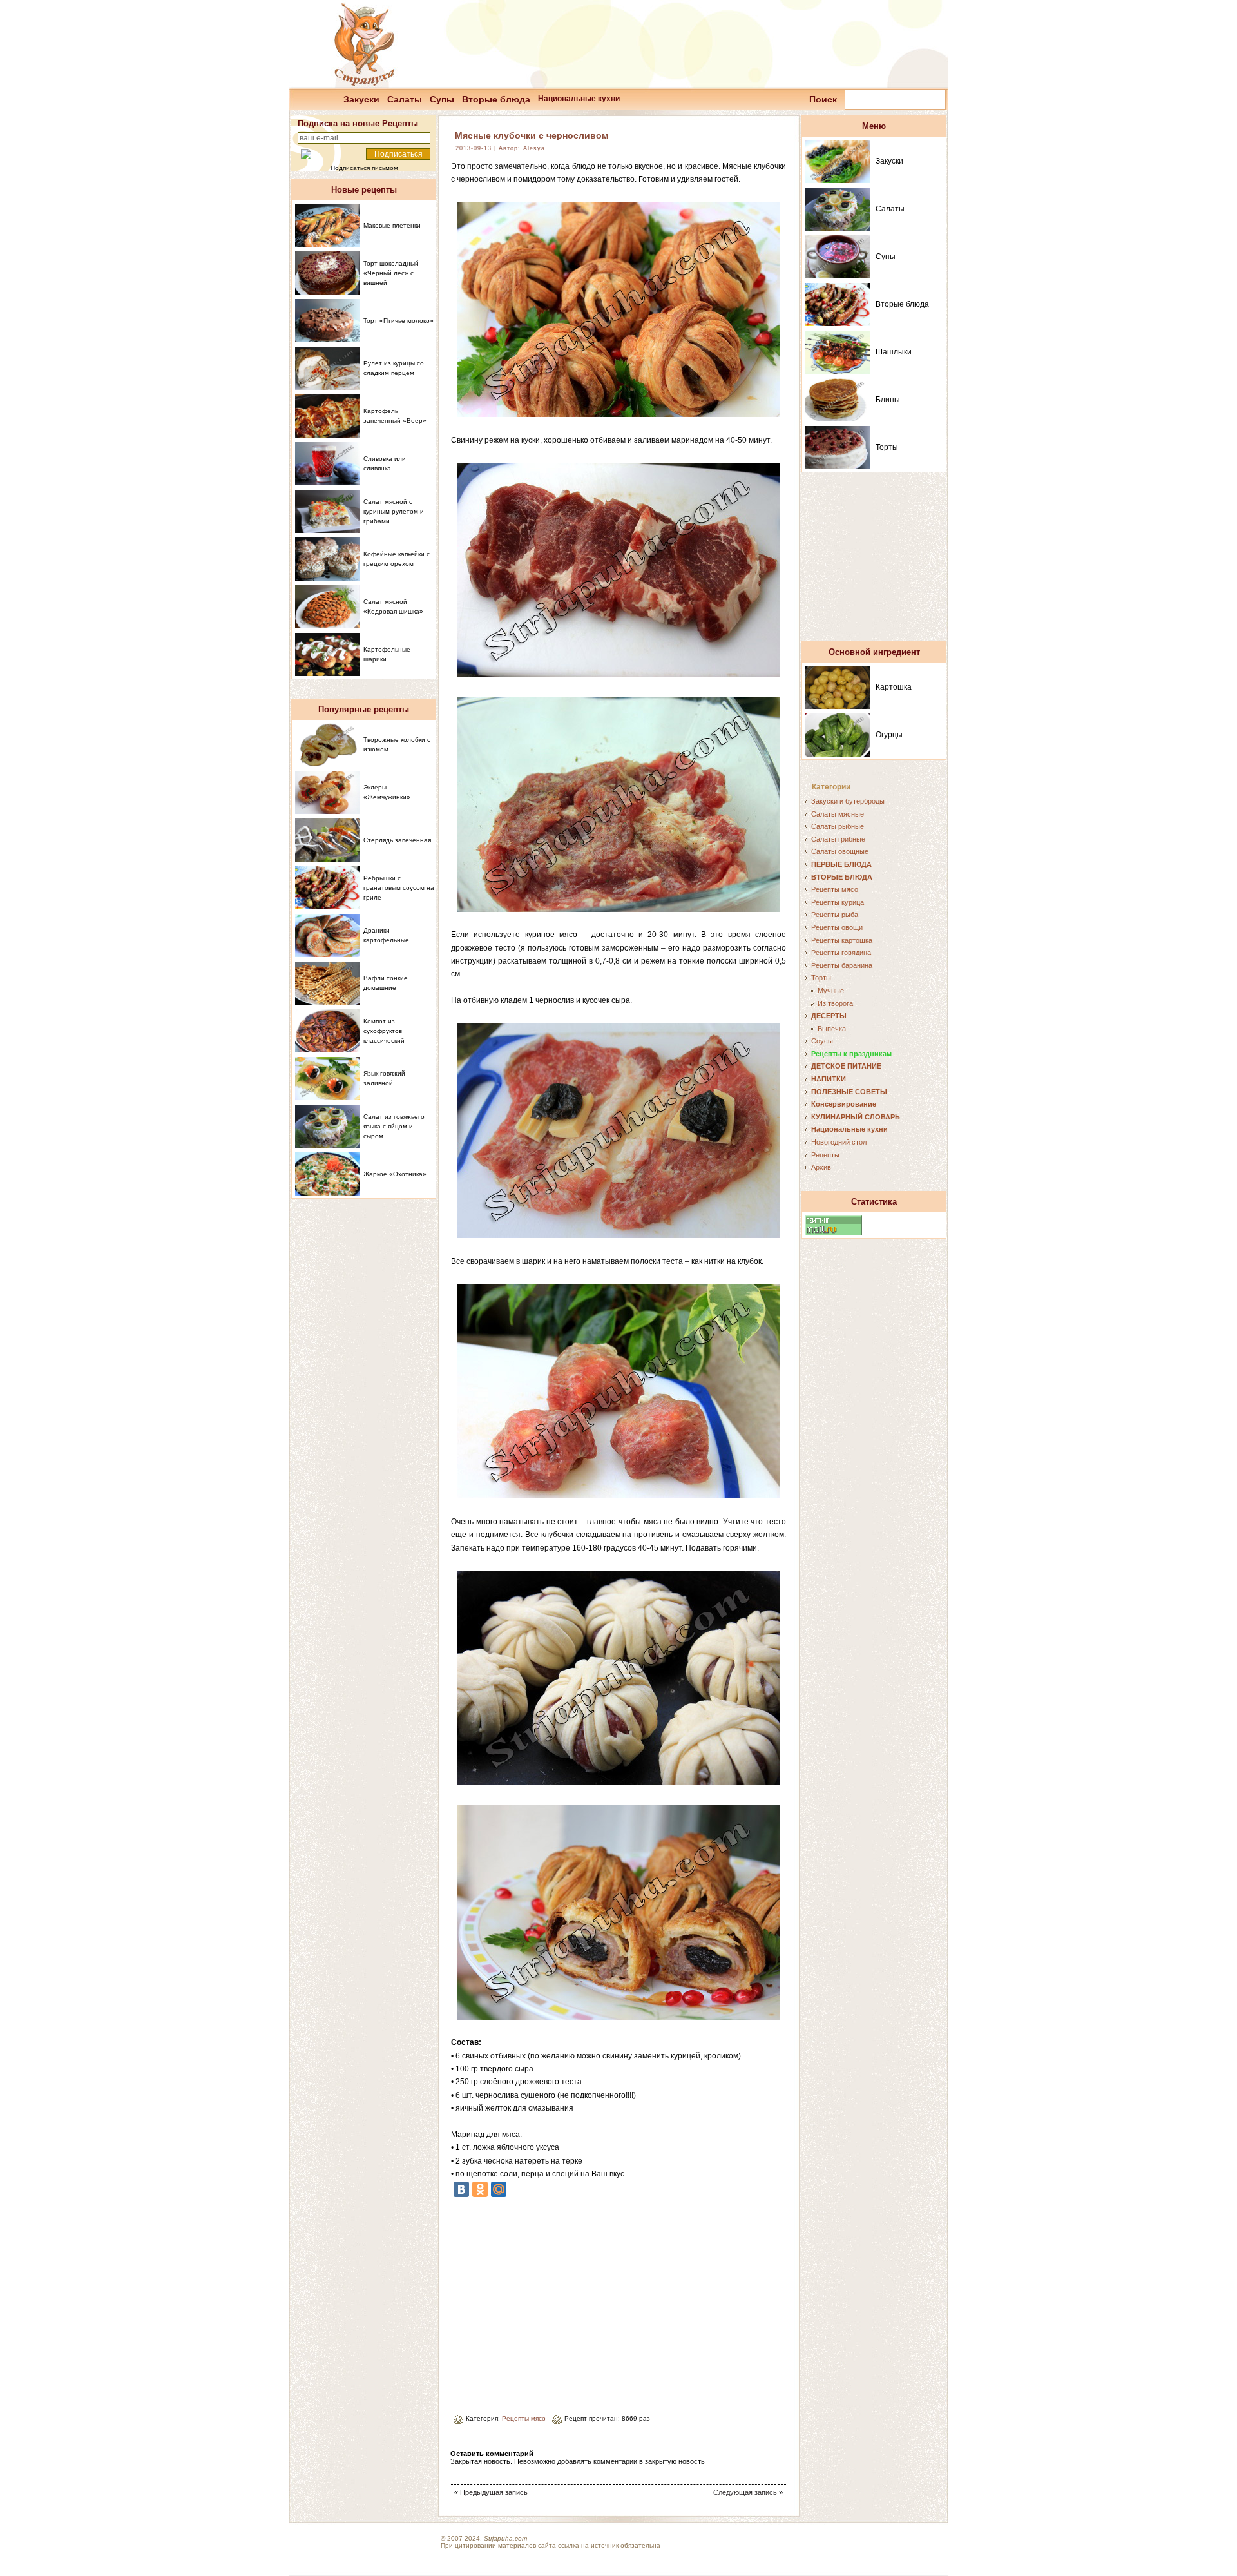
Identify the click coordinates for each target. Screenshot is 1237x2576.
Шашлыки (894, 352)
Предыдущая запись (494, 2492)
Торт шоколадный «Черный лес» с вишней (391, 273)
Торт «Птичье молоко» (398, 321)
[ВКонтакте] (461, 2189)
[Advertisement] (559, 2301)
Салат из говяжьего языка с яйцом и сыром (394, 1126)
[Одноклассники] (480, 2189)
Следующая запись (745, 2492)
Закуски (361, 99)
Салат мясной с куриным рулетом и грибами (394, 511)
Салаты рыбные (838, 826)
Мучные (831, 991)
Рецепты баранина (842, 965)
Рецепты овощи (837, 927)
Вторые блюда (496, 99)
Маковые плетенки (392, 225)
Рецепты (825, 1155)
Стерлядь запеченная (397, 840)
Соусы (822, 1041)
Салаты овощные (840, 851)
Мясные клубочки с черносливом (532, 135)
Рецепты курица (838, 902)
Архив (821, 1167)
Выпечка (832, 1029)
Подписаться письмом (364, 168)
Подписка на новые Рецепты (358, 123)
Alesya (534, 148)
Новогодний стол (839, 1142)
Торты (887, 447)
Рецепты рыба (835, 915)
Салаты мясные (838, 814)
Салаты (405, 99)
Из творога (835, 1003)
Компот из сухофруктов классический (384, 1031)
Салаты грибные (838, 839)
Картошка (894, 687)
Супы (442, 99)
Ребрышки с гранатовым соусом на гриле (399, 888)
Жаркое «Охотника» (395, 1174)
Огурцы (889, 735)
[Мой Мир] (499, 2189)
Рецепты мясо (524, 2418)
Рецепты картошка (842, 940)
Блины (888, 400)
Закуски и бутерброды (848, 801)
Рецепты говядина (841, 953)
